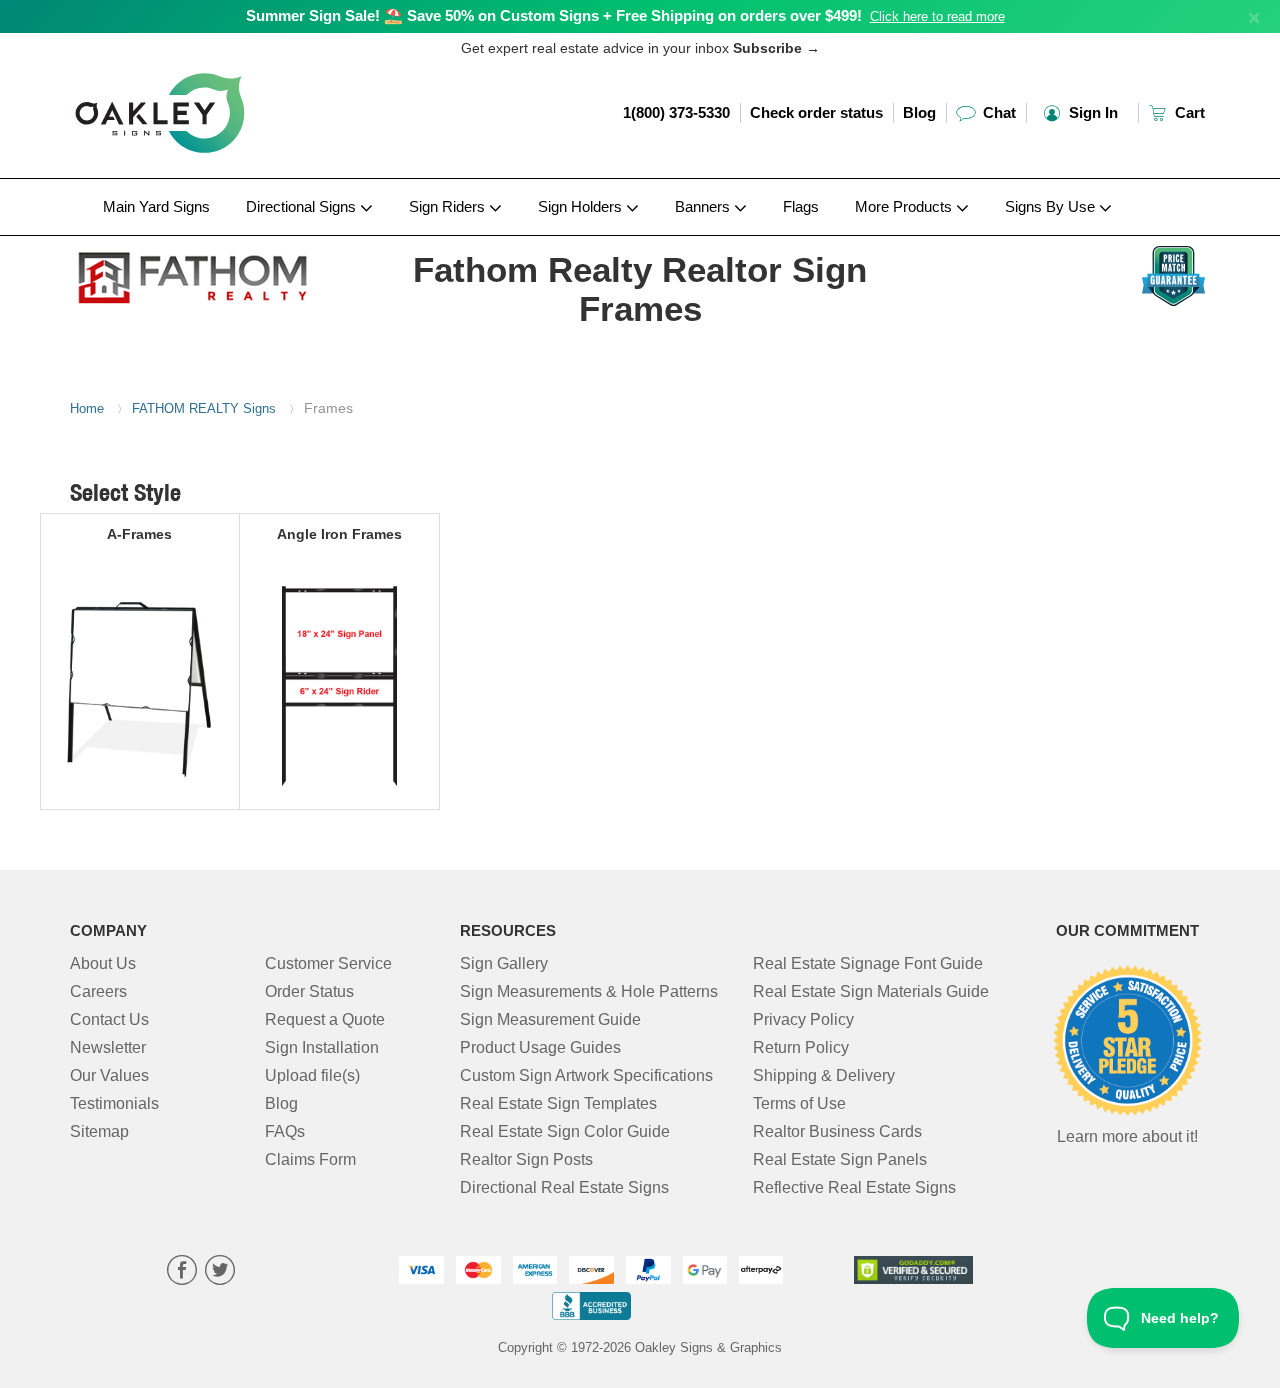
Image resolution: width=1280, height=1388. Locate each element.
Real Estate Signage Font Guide (868, 963)
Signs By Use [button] (1052, 206)
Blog (919, 112)
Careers (98, 991)
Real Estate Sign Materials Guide (871, 991)
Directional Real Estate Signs (564, 1187)
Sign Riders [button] (449, 206)
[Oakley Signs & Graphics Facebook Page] (182, 1272)
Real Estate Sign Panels (840, 1159)
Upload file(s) (312, 1075)
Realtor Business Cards (837, 1131)
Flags (801, 206)
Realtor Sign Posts (526, 1159)
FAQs (285, 1131)
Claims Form (310, 1159)
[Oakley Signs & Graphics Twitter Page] (220, 1272)
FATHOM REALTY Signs (204, 408)
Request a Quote (325, 1019)
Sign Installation (322, 1047)
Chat (997, 112)
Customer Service (328, 963)
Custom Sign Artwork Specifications (586, 1075)
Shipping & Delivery (824, 1075)
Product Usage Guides (540, 1047)
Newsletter (108, 1047)
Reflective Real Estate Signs (854, 1187)
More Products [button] (905, 206)
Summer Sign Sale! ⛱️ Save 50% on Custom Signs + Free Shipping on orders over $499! (554, 15)
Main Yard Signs (156, 206)
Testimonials (114, 1103)
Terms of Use (799, 1103)
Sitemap (99, 1131)
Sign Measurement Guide (550, 1019)
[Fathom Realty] (201, 273)
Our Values (109, 1075)
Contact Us (109, 1019)
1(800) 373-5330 (676, 112)
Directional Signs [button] (303, 206)
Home (87, 408)
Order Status (309, 991)
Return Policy (801, 1047)
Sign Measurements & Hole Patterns (589, 991)
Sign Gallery (504, 963)
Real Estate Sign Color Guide (565, 1131)
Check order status (816, 112)
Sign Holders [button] (582, 206)
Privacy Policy (803, 1019)
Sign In (1091, 112)
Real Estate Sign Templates (558, 1103)
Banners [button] (704, 206)
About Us (103, 963)
